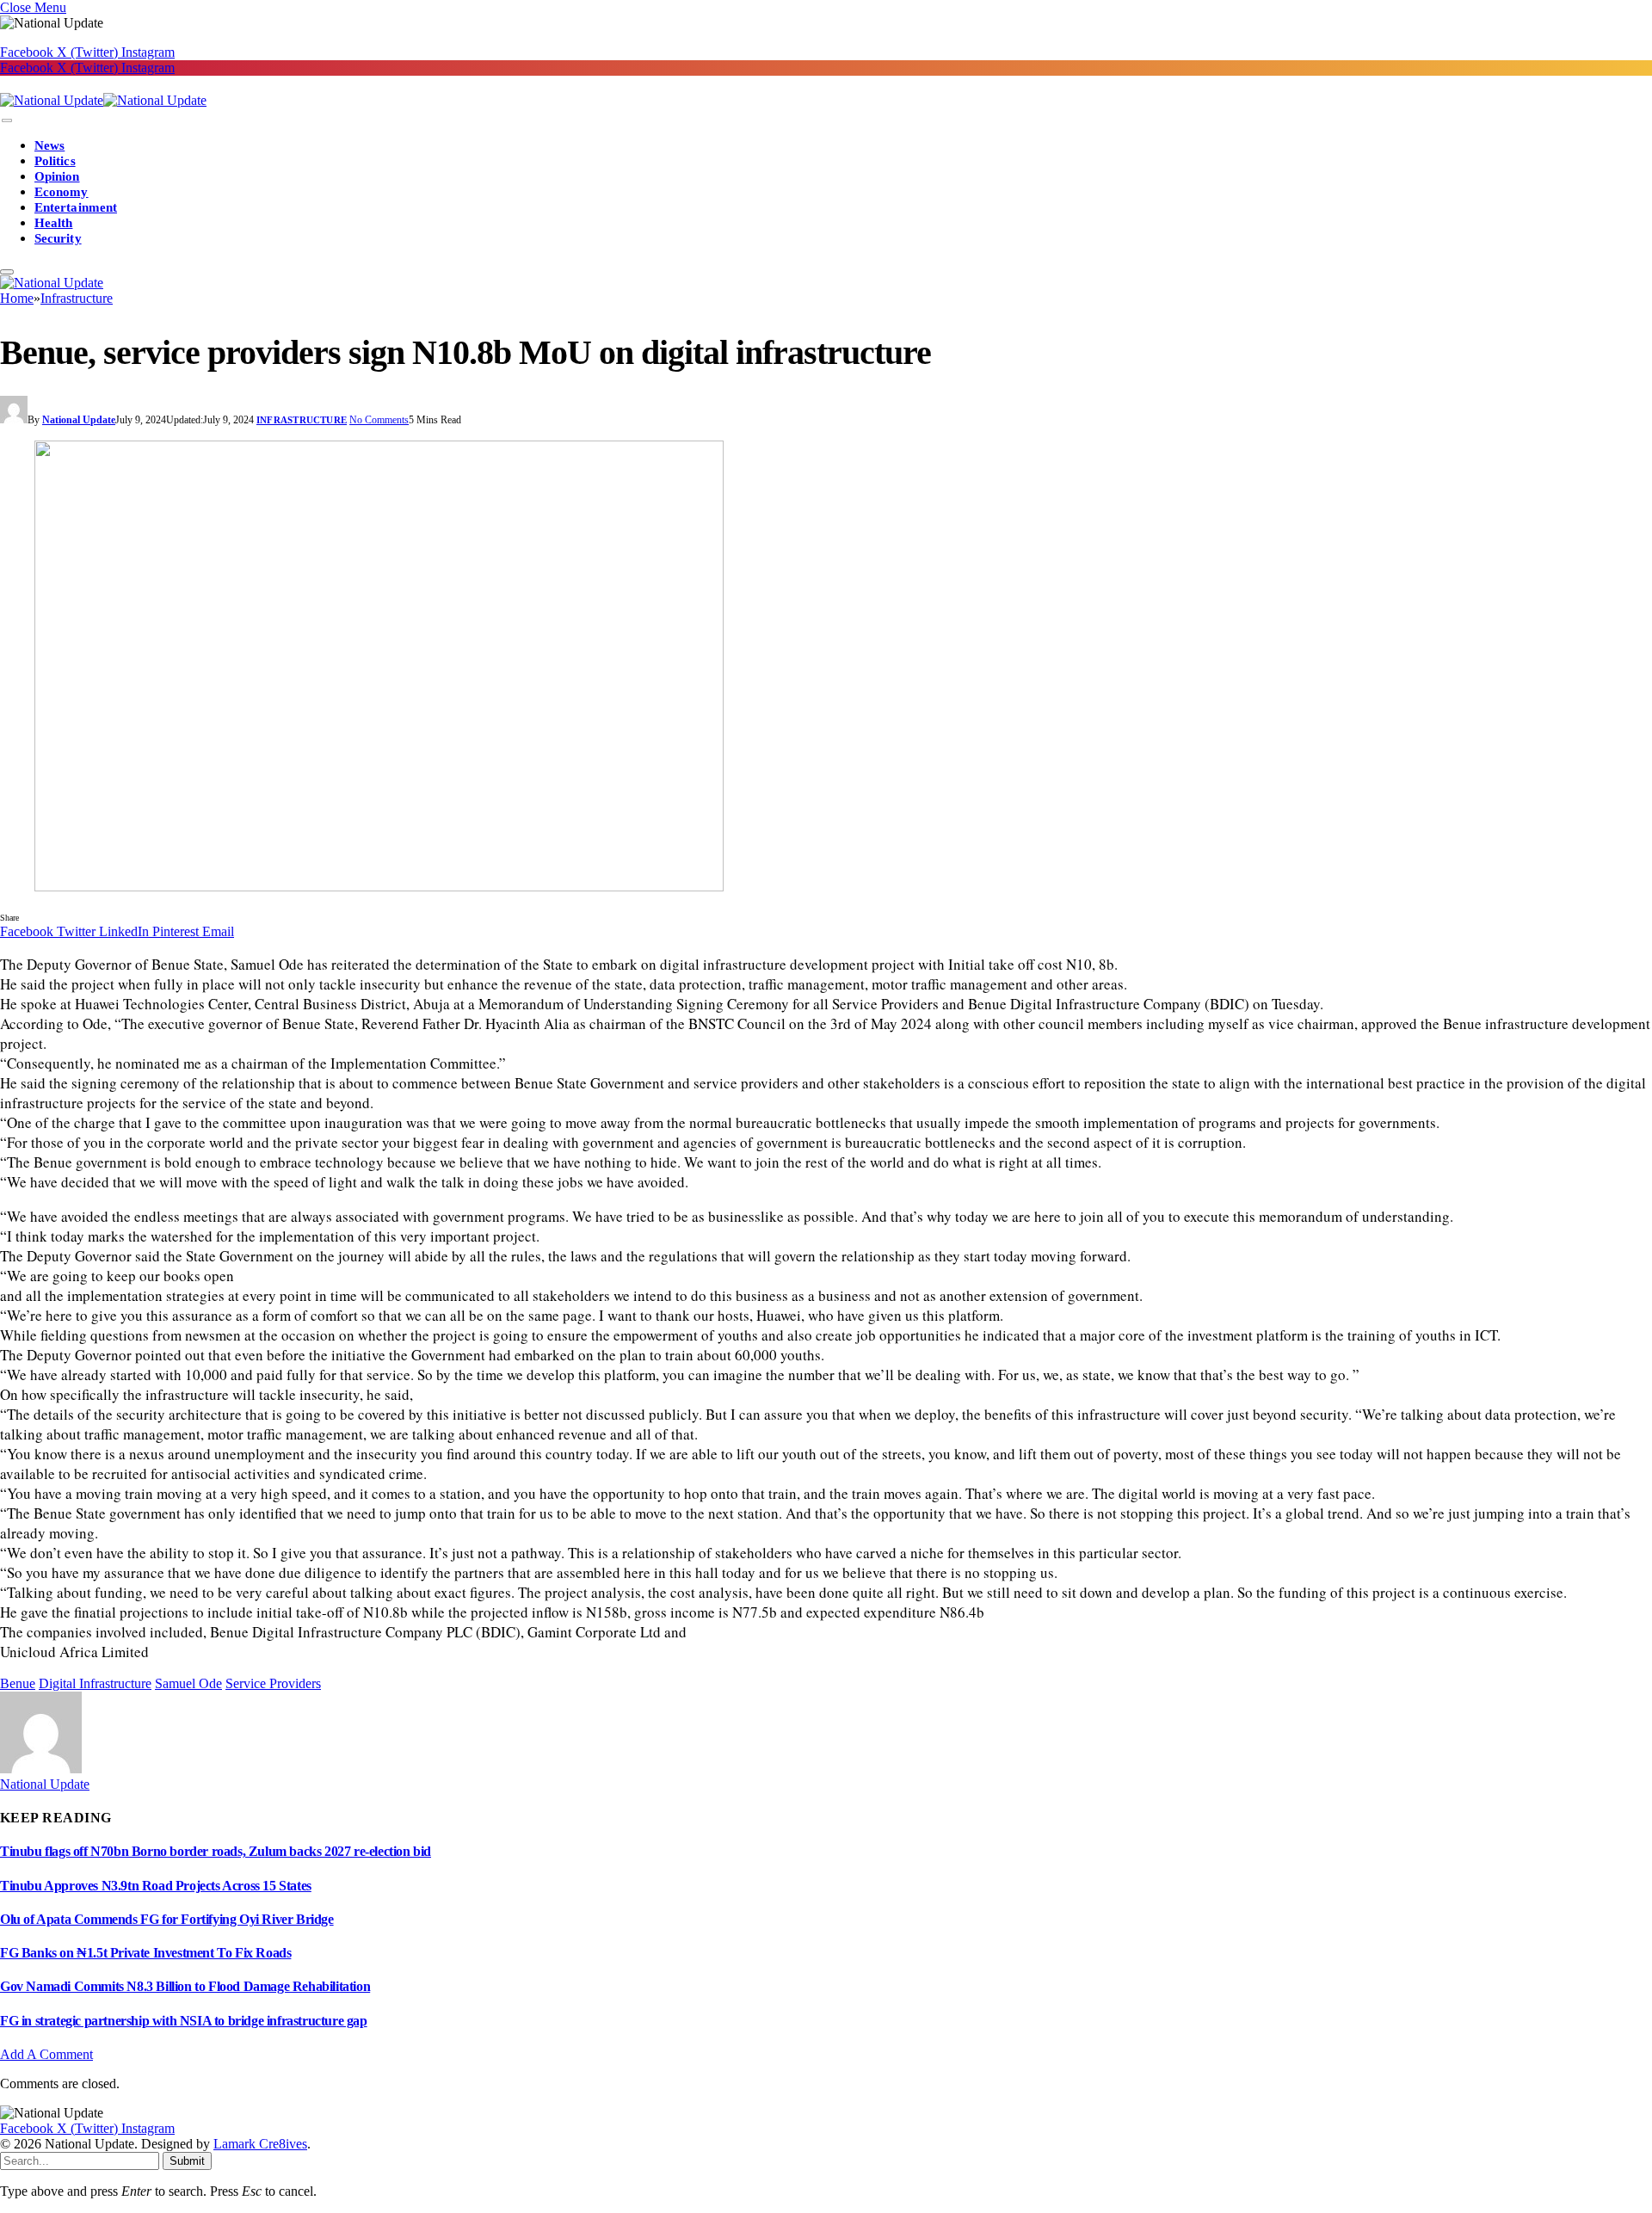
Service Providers (273, 1683)
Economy (62, 192)
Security (58, 238)
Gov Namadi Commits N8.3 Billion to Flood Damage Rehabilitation (185, 1986)
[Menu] (7, 121)
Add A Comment (46, 2054)
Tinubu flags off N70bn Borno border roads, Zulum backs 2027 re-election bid (216, 1851)
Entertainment (76, 207)
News (49, 145)
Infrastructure (302, 420)
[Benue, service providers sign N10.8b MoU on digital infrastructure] (826, 668)
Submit (187, 2161)
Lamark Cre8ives (260, 2144)
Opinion (57, 176)
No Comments (379, 420)
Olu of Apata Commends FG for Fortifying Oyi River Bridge (167, 1919)
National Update (79, 420)
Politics (55, 161)
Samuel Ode (188, 1683)
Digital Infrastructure (95, 1683)
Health (53, 223)
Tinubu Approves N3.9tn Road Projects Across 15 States (156, 1886)
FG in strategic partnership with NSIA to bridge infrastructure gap (184, 2021)
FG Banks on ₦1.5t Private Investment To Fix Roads (145, 1953)
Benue (18, 1683)
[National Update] (103, 100)
